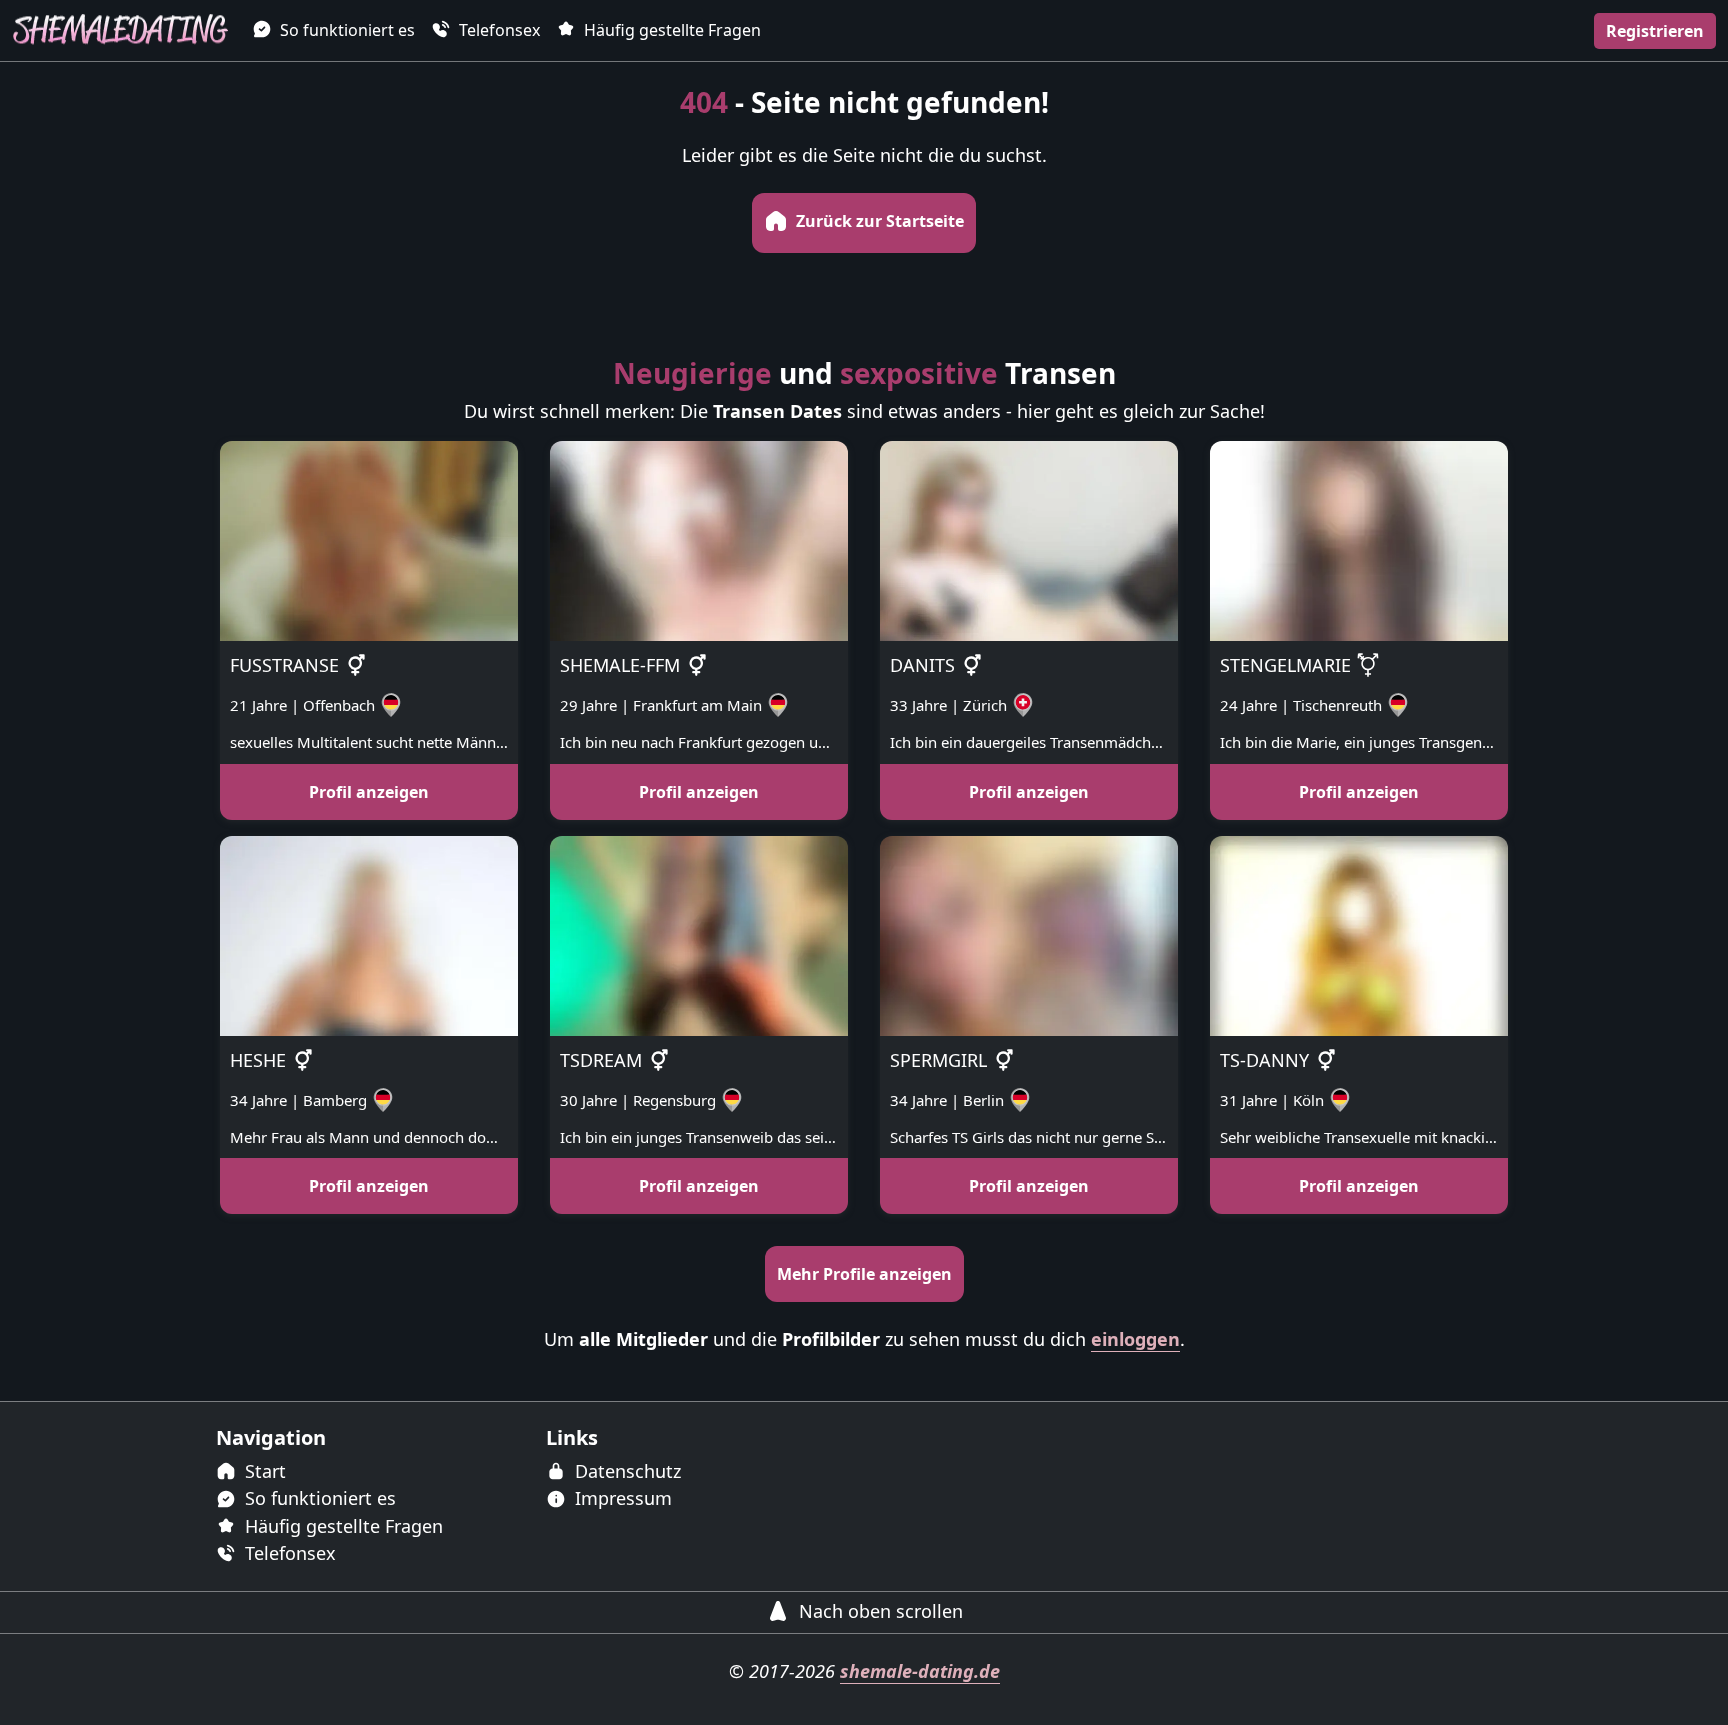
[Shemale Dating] (120, 30)
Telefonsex (497, 30)
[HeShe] (369, 934)
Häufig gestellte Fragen (670, 30)
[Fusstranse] (369, 539)
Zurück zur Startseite (878, 221)
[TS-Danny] (1359, 934)
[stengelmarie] (1359, 539)
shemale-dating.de (920, 1671)
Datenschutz (625, 1471)
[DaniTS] (1029, 539)
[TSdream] (699, 934)
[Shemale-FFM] (699, 539)
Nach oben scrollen (878, 1611)
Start (263, 1471)
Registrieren (1655, 31)
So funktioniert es (345, 30)
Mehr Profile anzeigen (864, 1274)
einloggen (1135, 1339)
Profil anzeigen (369, 792)
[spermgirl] (1029, 934)
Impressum (621, 1498)
